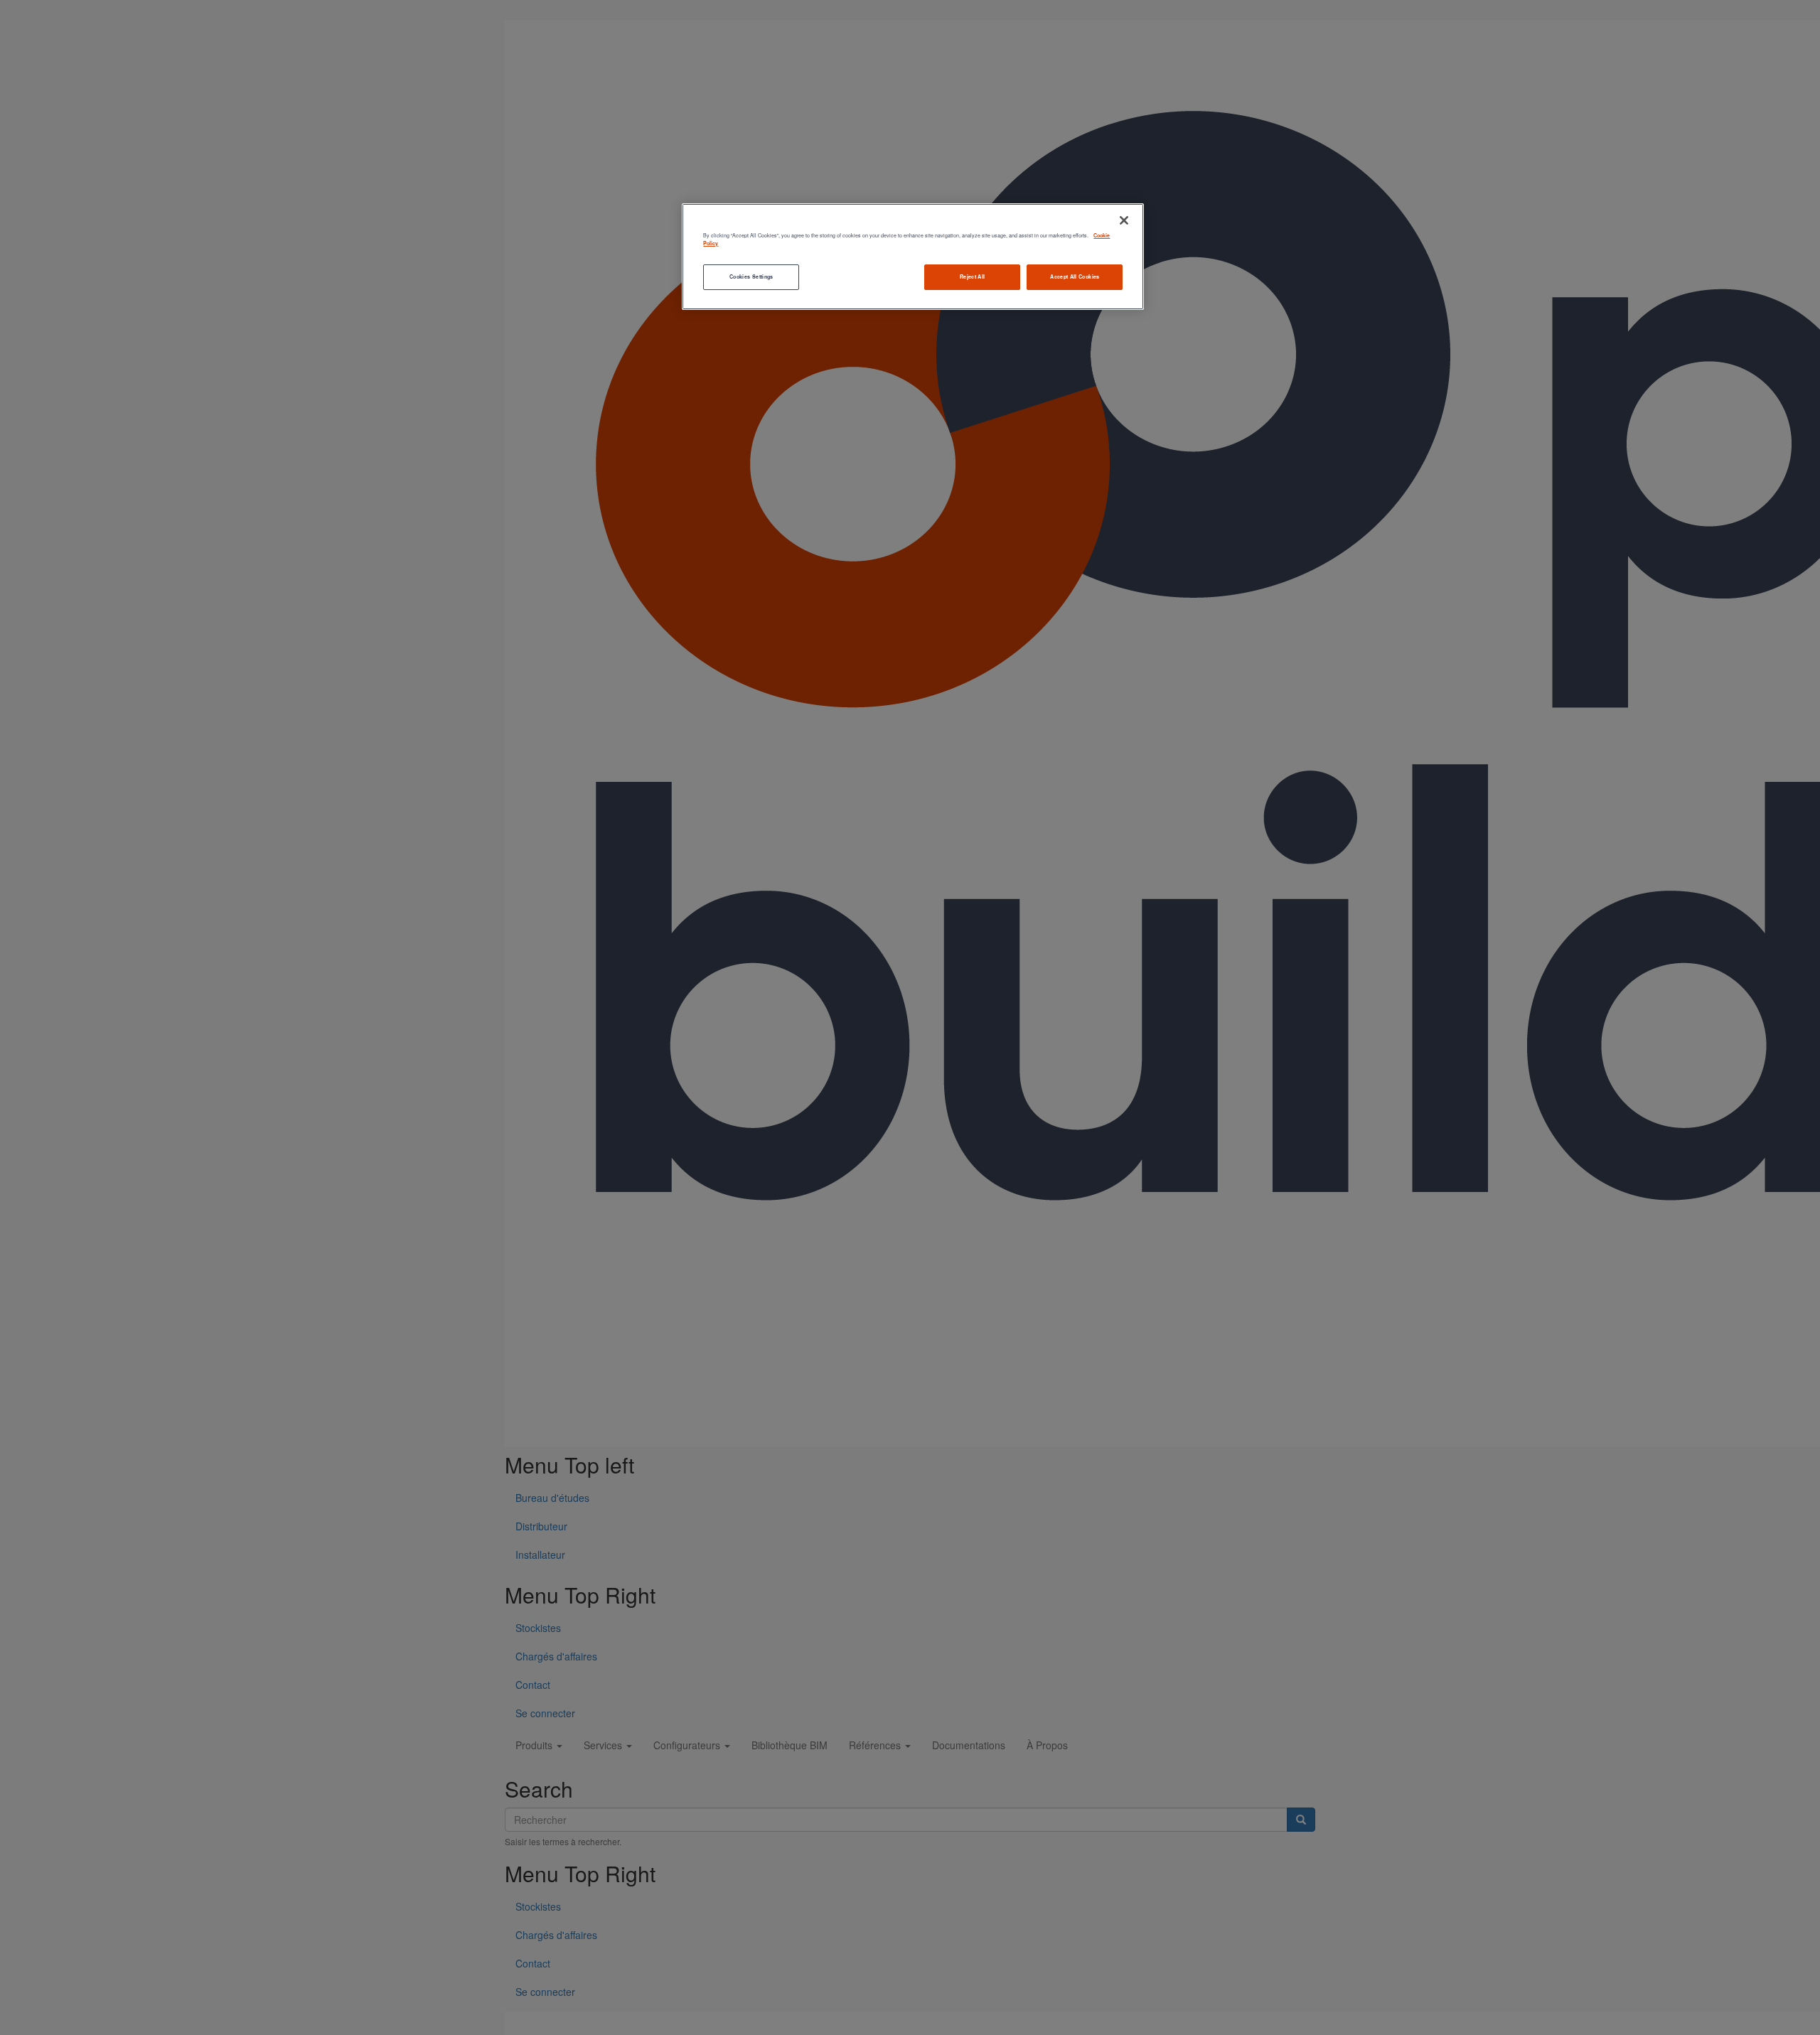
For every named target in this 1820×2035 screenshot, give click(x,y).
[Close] (1124, 220)
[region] (913, 256)
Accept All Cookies (1075, 277)
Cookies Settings (751, 277)
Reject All (973, 277)
